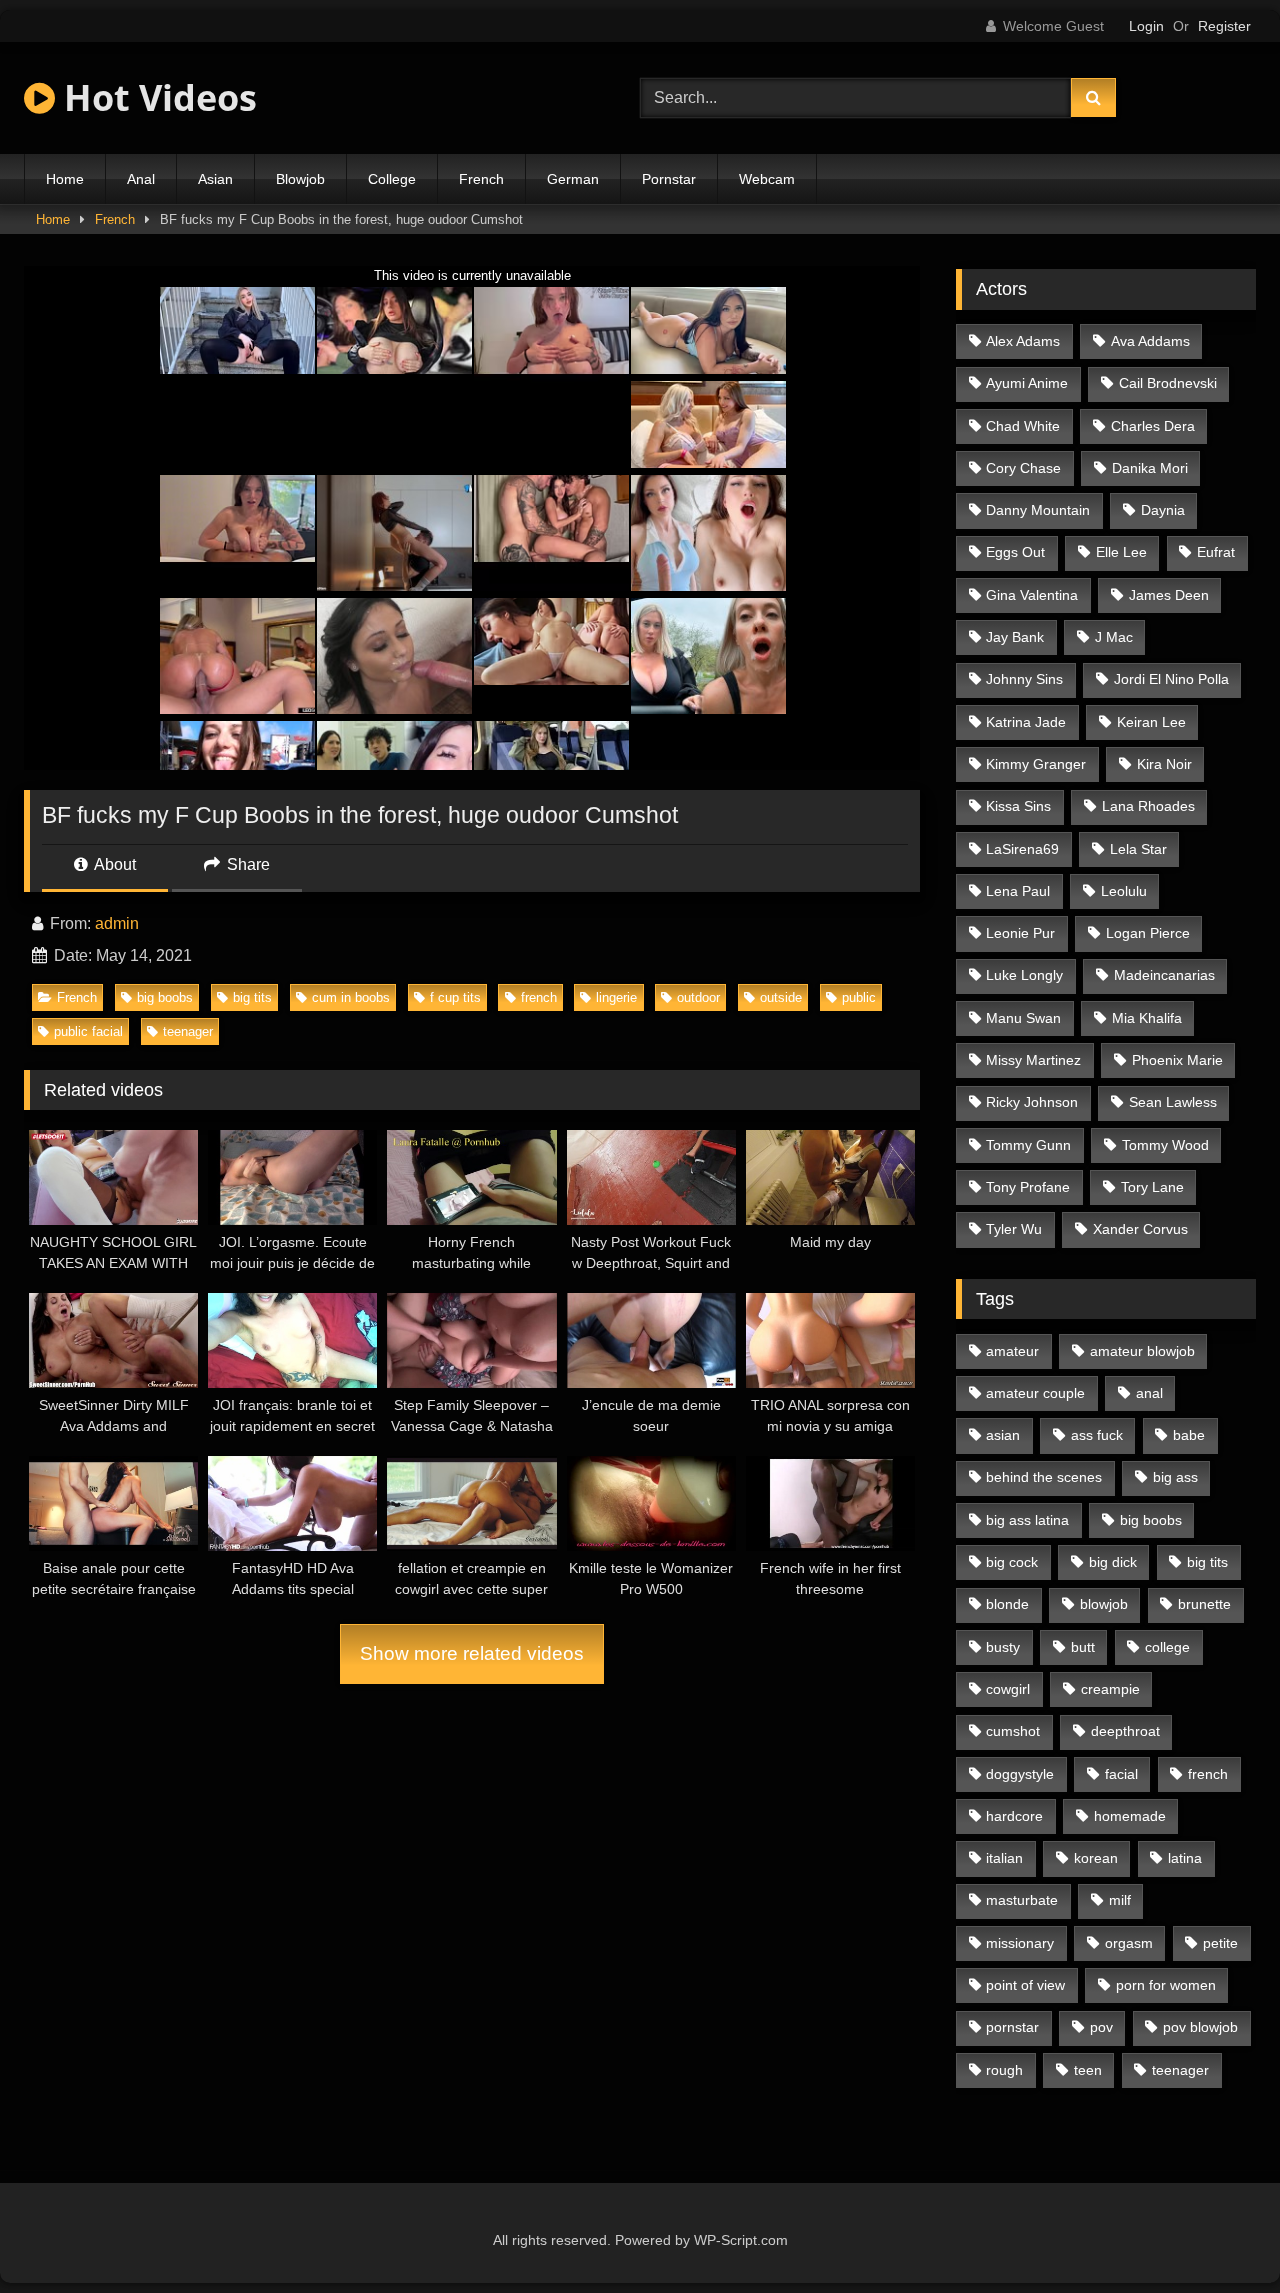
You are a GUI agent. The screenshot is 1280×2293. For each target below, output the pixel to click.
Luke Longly (1024, 975)
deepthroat (1125, 1731)
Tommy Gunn (1028, 1145)
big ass (1175, 1477)
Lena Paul (1018, 891)
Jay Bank (1015, 637)
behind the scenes (1044, 1477)
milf (1120, 1900)
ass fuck (1097, 1435)
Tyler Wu (1014, 1229)
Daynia (1163, 510)
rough (1004, 2070)
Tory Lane (1152, 1187)
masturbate (1022, 1900)
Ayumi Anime (1027, 383)
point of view (1025, 1985)
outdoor (698, 997)
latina (1185, 1858)
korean (1096, 1858)
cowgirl (1008, 1689)
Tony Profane (1028, 1187)
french (539, 997)
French (481, 179)
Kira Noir (1164, 764)
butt (1083, 1647)
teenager (188, 1031)
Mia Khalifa (1147, 1018)
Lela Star (1138, 849)
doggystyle (1020, 1774)
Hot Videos (156, 97)
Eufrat (1216, 552)
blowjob (1104, 1604)
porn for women (1166, 1985)
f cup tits (455, 997)
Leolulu (1124, 891)
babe (1189, 1435)
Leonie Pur (1020, 933)
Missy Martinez (1033, 1060)
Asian (215, 179)
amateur (1012, 1351)
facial (1121, 1774)
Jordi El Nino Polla (1171, 679)
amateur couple (1035, 1393)
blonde (1007, 1604)
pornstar (1012, 2027)
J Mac (1114, 637)
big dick (1113, 1562)
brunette (1204, 1604)
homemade (1130, 1816)
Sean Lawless (1173, 1102)
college (1167, 1647)
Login (1146, 26)
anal (1149, 1393)
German (573, 179)
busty (1003, 1647)
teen (1088, 2070)
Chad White (1023, 426)
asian (1003, 1435)
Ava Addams (1150, 341)
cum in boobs (351, 997)
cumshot (1013, 1731)
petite (1220, 1943)
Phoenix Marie (1177, 1060)
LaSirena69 (1022, 849)
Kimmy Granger (1036, 764)
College (392, 179)
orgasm (1129, 1943)
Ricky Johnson (1032, 1102)
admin (117, 923)
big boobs (165, 997)
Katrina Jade (1026, 722)
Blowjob (300, 179)
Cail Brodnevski (1168, 383)
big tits (252, 997)
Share (246, 864)
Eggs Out (1015, 552)
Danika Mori (1150, 468)
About (113, 864)
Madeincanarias (1164, 975)
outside (781, 997)
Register (1224, 26)
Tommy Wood (1165, 1145)
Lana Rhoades (1148, 806)
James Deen (1169, 595)
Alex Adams (1023, 341)
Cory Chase (1023, 468)
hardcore (1014, 1816)
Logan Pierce (1148, 933)
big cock (1012, 1562)
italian (1004, 1858)
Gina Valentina (1032, 595)
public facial (88, 1031)
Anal (141, 179)
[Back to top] (1218, 2233)
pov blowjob (1200, 2027)
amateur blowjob (1142, 1351)
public (859, 997)
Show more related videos (472, 1653)
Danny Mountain (1038, 510)
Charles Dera (1153, 426)
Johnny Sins (1024, 679)
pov (1101, 2027)
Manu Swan (1023, 1018)
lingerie (616, 997)
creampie (1110, 1689)
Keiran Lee (1151, 722)
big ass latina (1027, 1520)
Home (65, 179)
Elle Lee (1121, 552)
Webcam (767, 179)
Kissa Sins (1018, 806)
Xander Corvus (1140, 1229)
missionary (1020, 1943)
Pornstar (669, 179)
